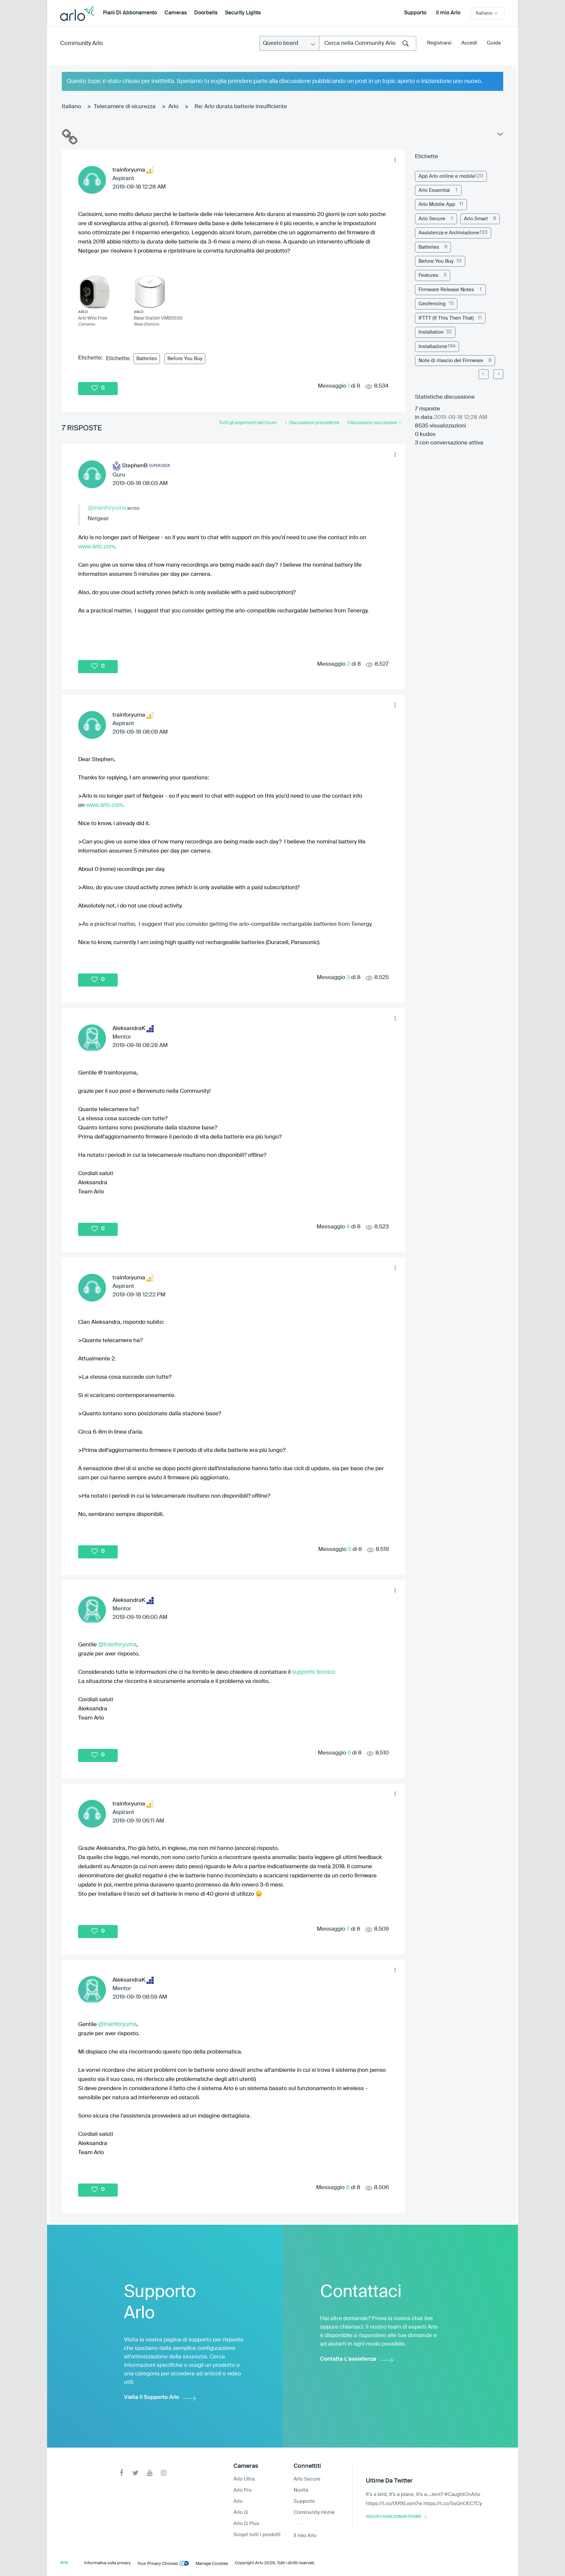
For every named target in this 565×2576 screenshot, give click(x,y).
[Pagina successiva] (498, 374)
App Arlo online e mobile (447, 176)
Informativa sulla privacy (107, 2563)
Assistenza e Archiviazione (449, 233)
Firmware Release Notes (446, 290)
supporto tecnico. (314, 1672)
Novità (301, 2490)
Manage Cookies (212, 2564)
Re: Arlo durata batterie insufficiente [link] (241, 107)
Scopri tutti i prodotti (257, 2535)
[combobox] (368, 43)
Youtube (150, 2473)
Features (428, 275)
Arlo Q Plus (246, 2524)
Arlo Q (241, 2512)
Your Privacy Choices (158, 2564)
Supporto (415, 13)
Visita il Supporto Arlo (152, 2397)
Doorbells (206, 13)
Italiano (71, 107)
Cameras (176, 13)
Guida (494, 43)
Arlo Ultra (244, 2479)
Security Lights (243, 13)
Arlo (173, 107)
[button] (395, 160)
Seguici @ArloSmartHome (394, 2517)
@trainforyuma (107, 508)
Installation (431, 332)
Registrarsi (439, 43)
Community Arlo (82, 43)
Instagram (164, 2473)
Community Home (314, 2512)
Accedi (469, 43)
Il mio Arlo (448, 13)
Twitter (136, 2473)
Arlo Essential (434, 190)
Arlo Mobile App (437, 204)
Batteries (147, 359)
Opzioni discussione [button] (500, 136)
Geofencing (432, 304)
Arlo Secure (432, 219)
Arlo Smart (476, 219)
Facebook (121, 2473)
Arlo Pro (243, 2490)
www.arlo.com (96, 546)
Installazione (433, 347)
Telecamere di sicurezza (125, 107)
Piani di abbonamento (130, 13)
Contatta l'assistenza (348, 2359)
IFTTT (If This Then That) (446, 318)
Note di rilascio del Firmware (451, 361)
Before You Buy (185, 359)
